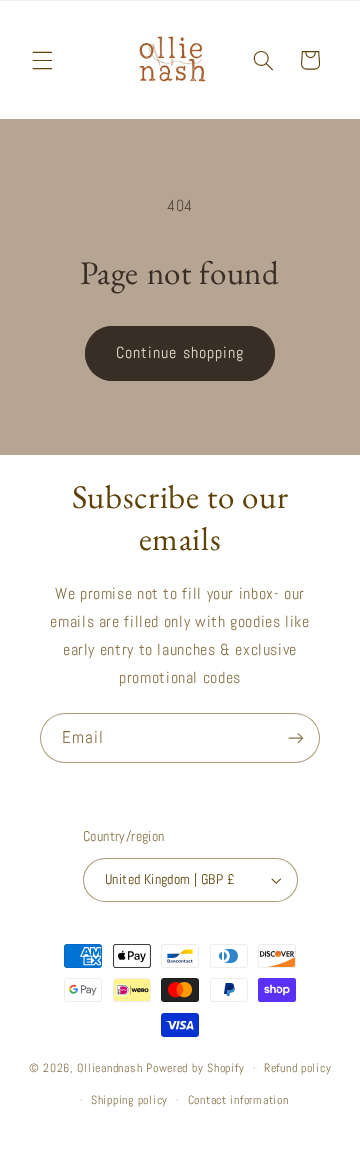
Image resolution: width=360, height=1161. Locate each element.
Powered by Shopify (195, 1068)
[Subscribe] (296, 737)
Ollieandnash (109, 1068)
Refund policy (298, 1068)
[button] (42, 60)
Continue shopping (180, 353)
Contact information (238, 1100)
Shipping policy (129, 1100)
